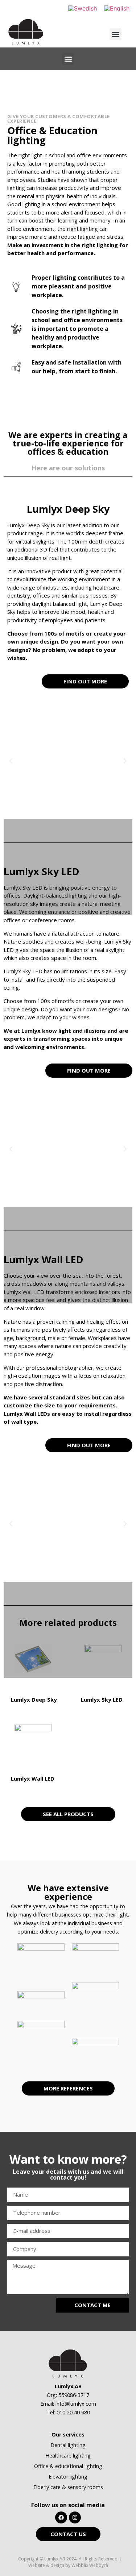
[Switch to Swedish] (83, 8)
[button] (116, 34)
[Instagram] (75, 2517)
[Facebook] (61, 2517)
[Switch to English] (117, 8)
